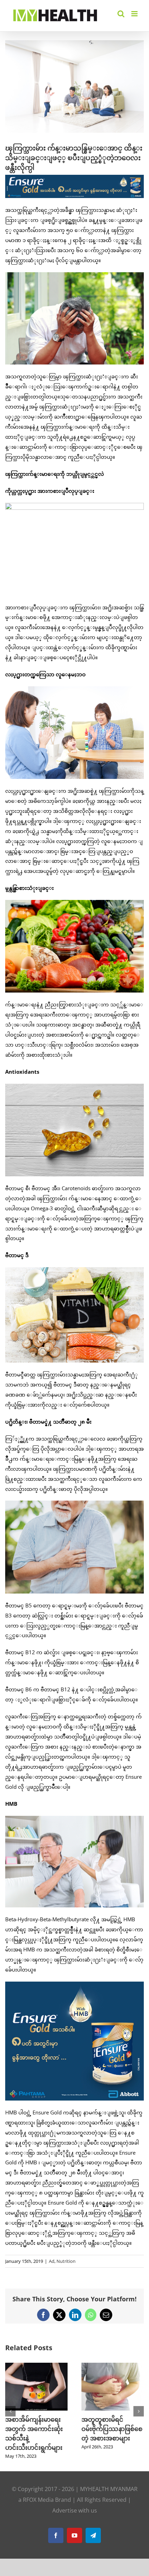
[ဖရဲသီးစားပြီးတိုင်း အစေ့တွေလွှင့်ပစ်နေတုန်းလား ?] (36, 2366)
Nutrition (66, 2261)
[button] (10, 2406)
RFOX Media (38, 2490)
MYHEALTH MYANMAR (109, 2480)
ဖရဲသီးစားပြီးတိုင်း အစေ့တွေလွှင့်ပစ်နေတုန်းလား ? (31, 2429)
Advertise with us (75, 2501)
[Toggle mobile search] (121, 14)
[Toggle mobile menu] (135, 14)
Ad (52, 2261)
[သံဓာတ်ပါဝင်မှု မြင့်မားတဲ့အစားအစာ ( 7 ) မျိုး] (113, 2366)
